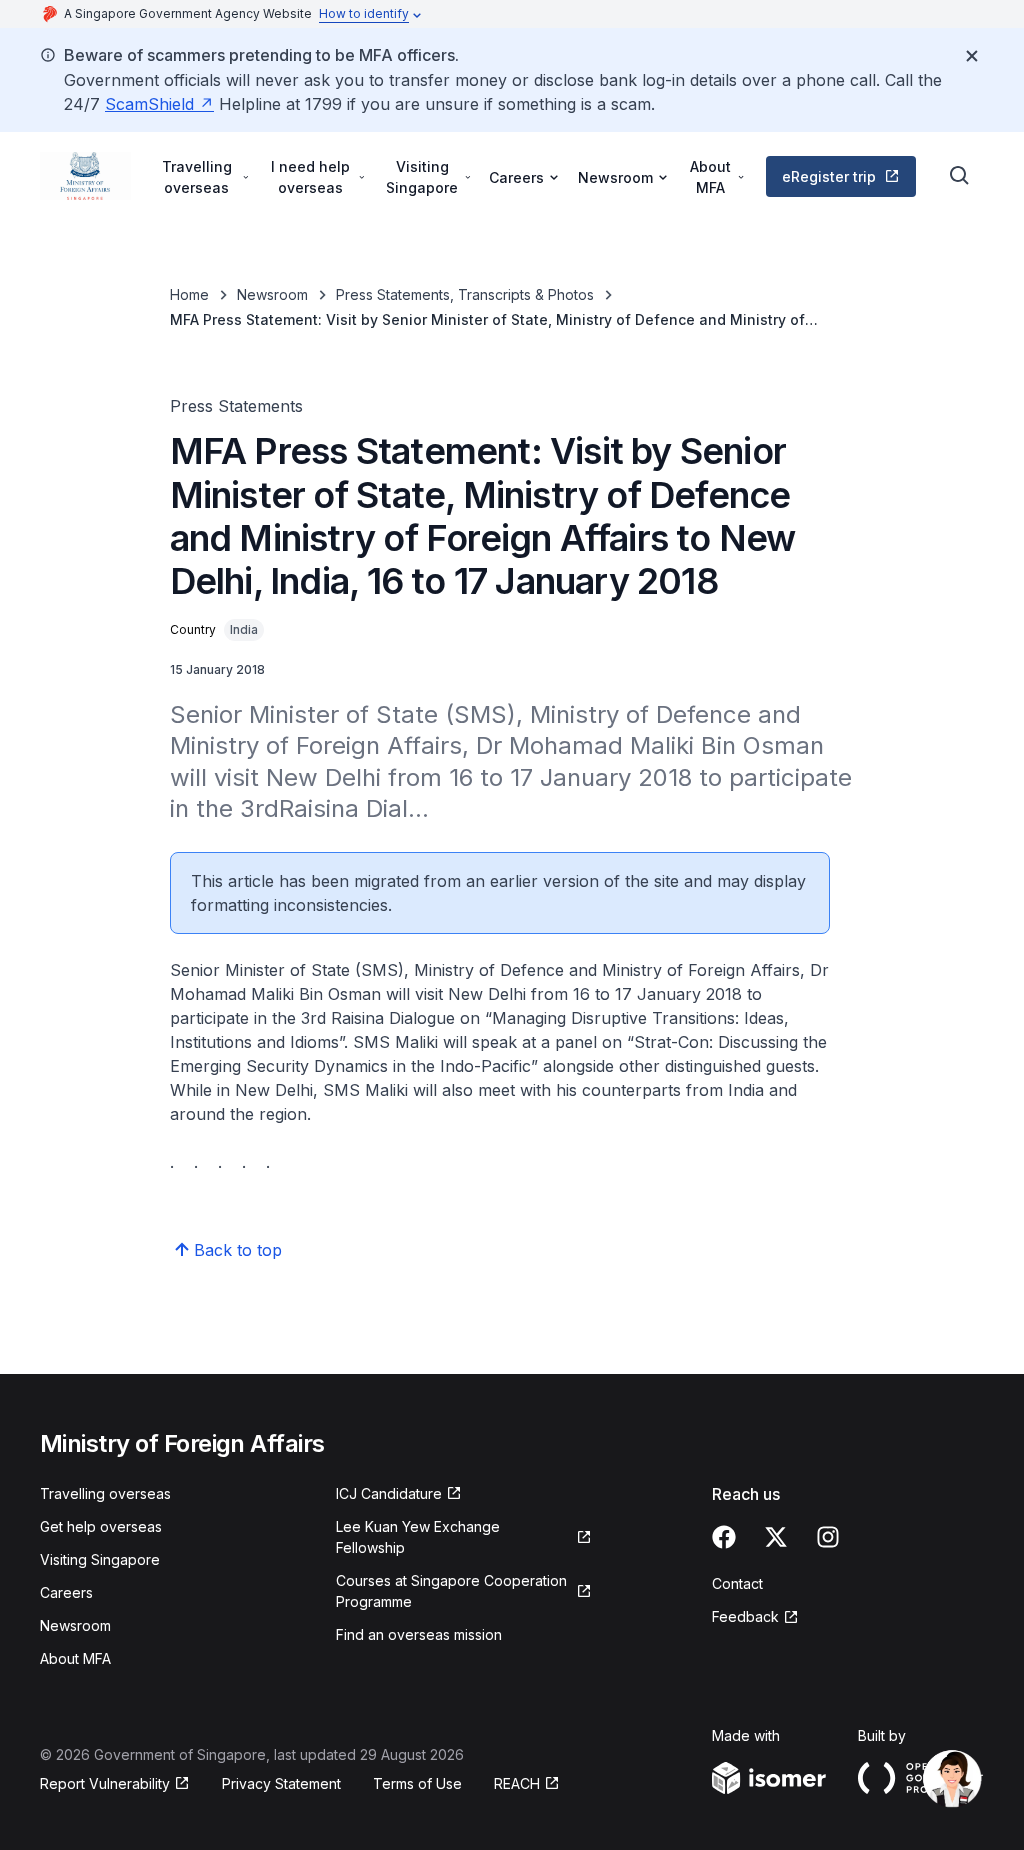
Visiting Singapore (100, 1559)
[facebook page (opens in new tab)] (724, 1537)
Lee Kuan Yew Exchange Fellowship (418, 1537)
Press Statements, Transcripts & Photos (465, 294)
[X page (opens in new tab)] (776, 1537)
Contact (737, 1583)
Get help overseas (101, 1526)
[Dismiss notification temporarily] (972, 56)
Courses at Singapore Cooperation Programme (451, 1591)
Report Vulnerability (105, 1784)
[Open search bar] (960, 176)
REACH (527, 1784)
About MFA (75, 1658)
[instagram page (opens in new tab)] (828, 1537)
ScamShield (159, 104)
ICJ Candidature (398, 1494)
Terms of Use (417, 1783)
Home (189, 294)
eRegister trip (847, 181)
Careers (66, 1592)
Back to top (238, 1250)
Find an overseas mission (419, 1634)
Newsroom (272, 294)
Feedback (755, 1617)
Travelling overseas (105, 1493)
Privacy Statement (281, 1783)
